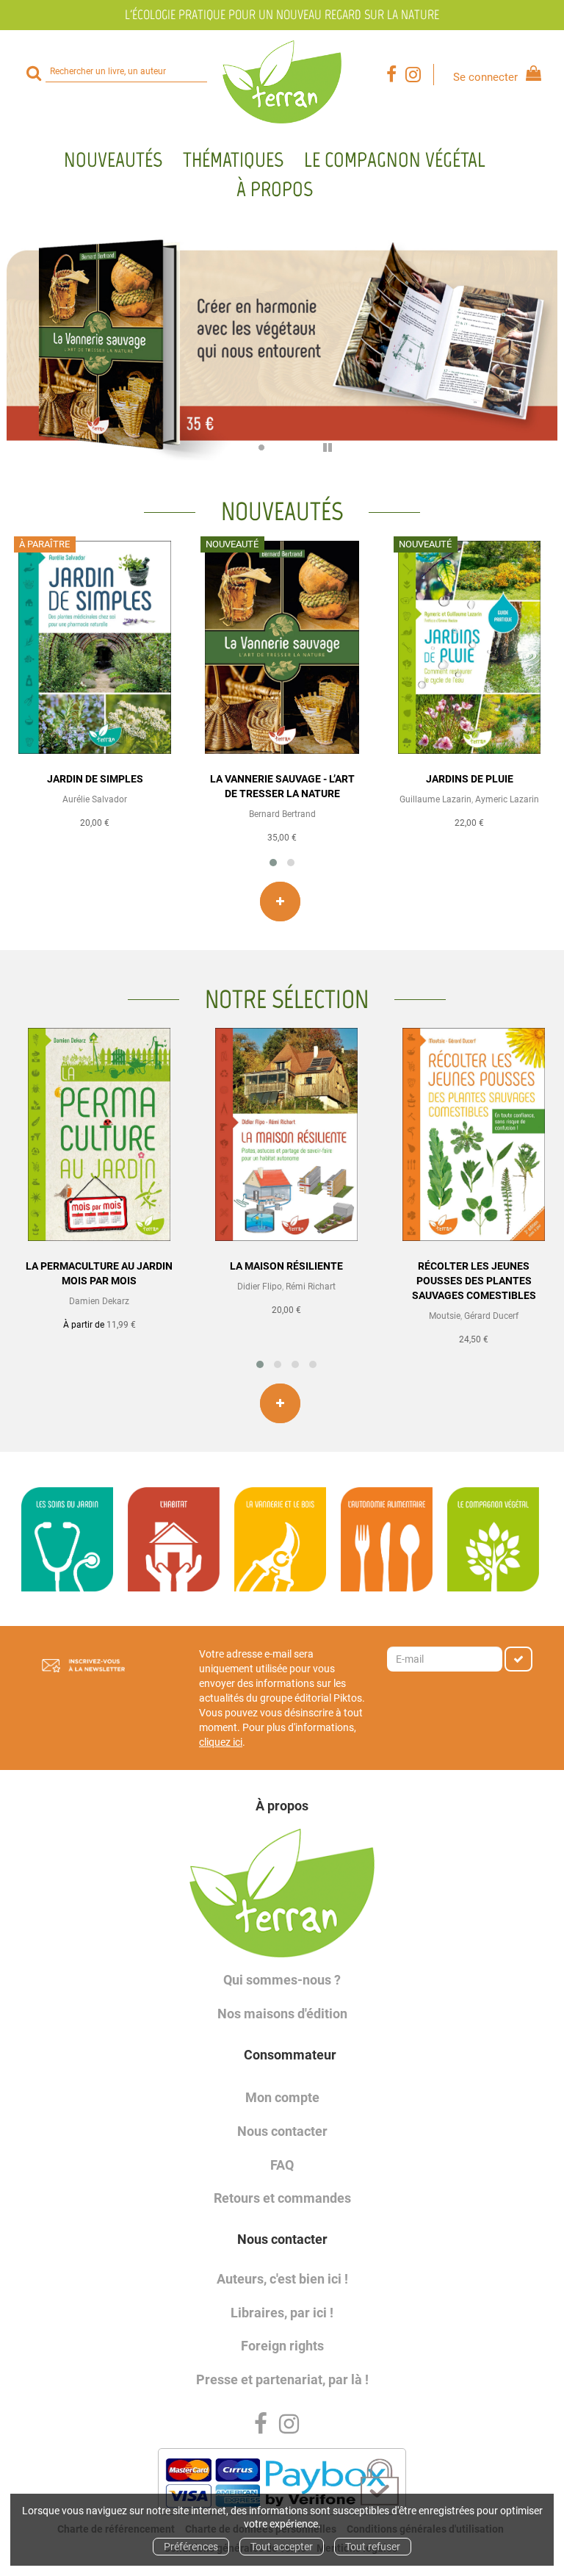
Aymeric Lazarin (507, 799)
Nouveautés (113, 159)
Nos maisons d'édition (282, 2014)
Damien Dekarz (99, 1301)
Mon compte (282, 2097)
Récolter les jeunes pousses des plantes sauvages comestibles (474, 1281)
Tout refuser (373, 2547)
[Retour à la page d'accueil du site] (282, 82)
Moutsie (445, 1316)
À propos (275, 189)
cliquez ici (221, 1742)
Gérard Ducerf (491, 1316)
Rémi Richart (311, 1287)
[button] (273, 863)
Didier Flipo (260, 1287)
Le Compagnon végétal (395, 159)
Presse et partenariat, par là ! (282, 2379)
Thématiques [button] (233, 159)
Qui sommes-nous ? (282, 1980)
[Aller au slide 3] (281, 447)
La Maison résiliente (286, 1266)
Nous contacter (282, 2131)
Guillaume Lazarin (435, 799)
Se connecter (485, 77)
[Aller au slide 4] (301, 447)
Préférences (191, 2547)
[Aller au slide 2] (261, 447)
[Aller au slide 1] (242, 447)
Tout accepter (282, 2547)
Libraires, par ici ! (282, 2313)
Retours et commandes (282, 2198)
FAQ (282, 2165)
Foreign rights (282, 2346)
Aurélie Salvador (95, 799)
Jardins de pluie (470, 779)
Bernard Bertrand (282, 814)
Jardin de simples (95, 779)
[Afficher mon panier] (531, 75)
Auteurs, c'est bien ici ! (282, 2279)
